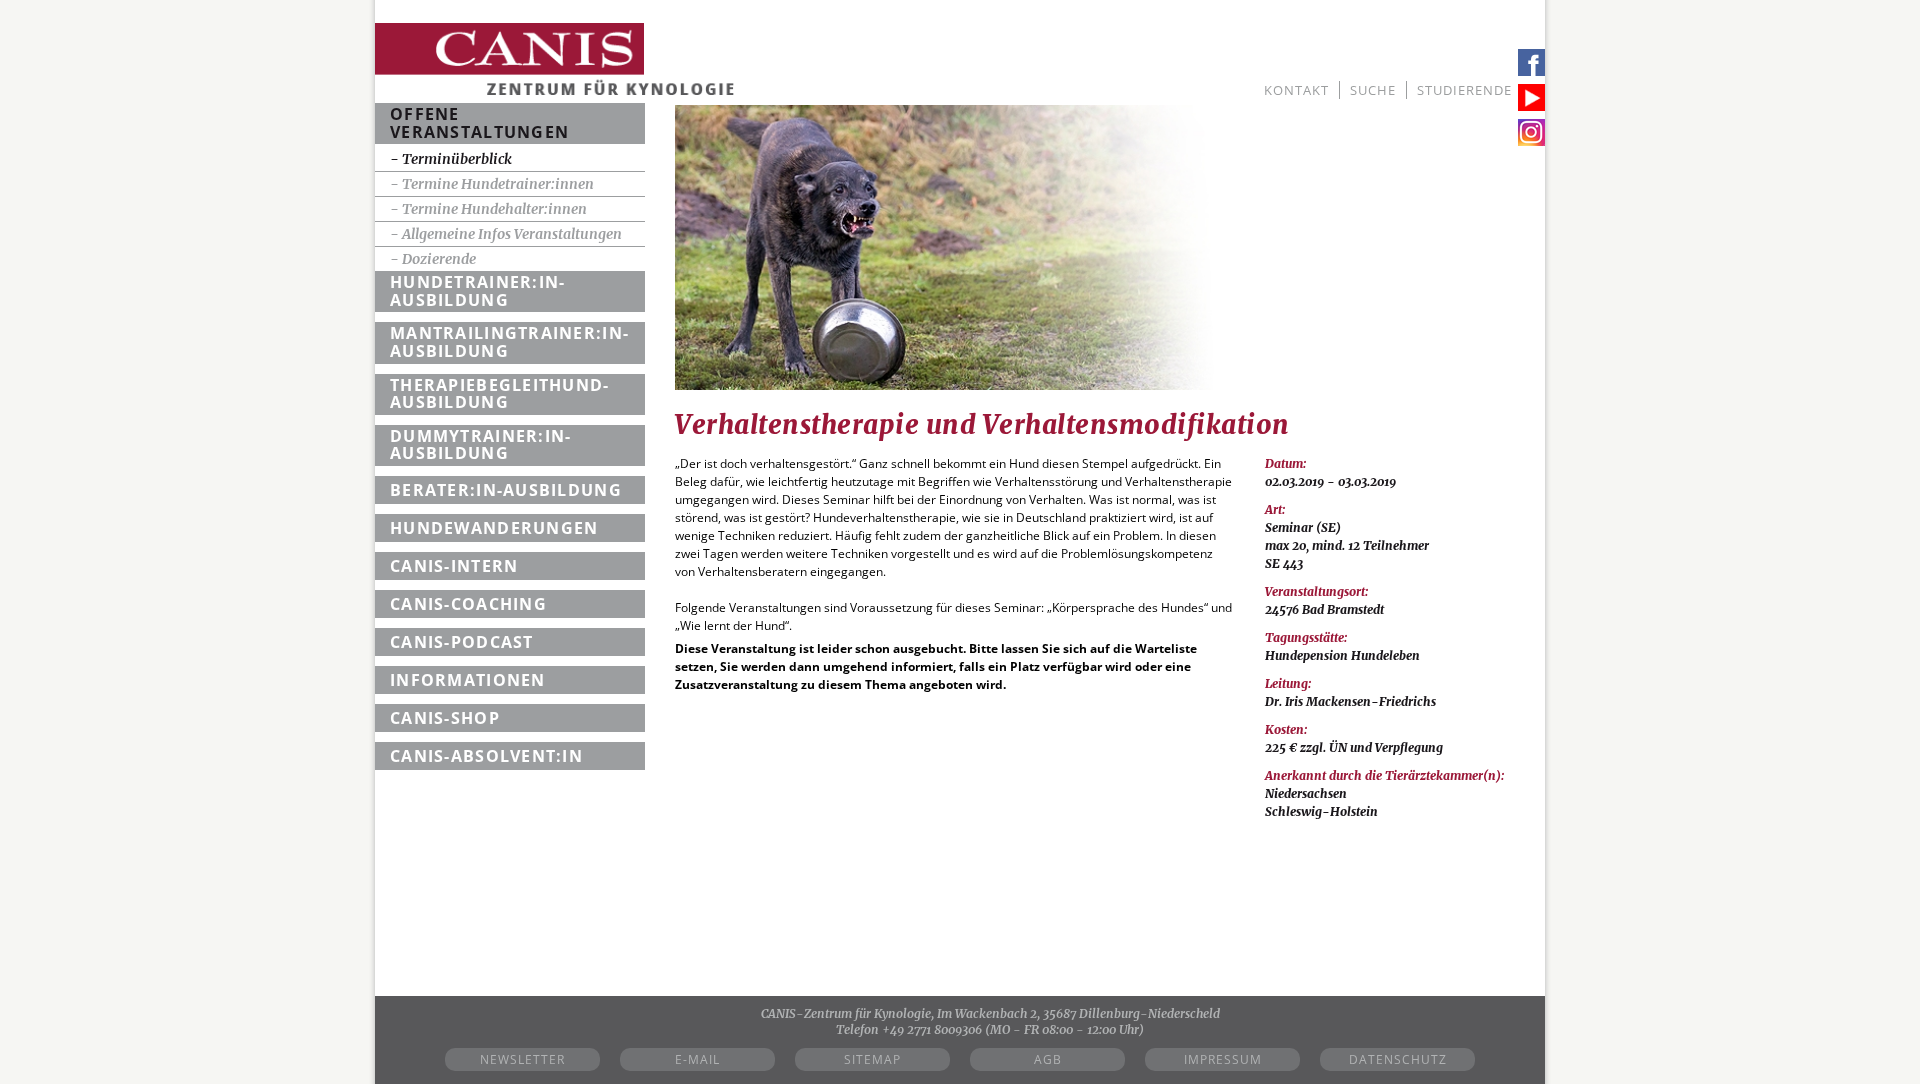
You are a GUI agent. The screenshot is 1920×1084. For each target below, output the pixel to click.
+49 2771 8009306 (932, 1029)
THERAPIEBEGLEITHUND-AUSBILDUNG (500, 394)
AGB (1048, 1059)
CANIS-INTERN (454, 566)
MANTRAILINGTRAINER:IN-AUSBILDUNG (509, 342)
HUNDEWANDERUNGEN (494, 528)
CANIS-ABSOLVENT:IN (486, 756)
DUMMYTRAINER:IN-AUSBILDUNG (480, 445)
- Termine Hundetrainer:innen (492, 184)
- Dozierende (433, 259)
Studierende (1464, 90)
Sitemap (872, 1059)
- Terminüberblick (451, 159)
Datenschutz (1398, 1059)
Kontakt (1296, 90)
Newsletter (522, 1059)
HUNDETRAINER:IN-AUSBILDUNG (477, 291)
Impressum (1223, 1059)
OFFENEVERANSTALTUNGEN (479, 123)
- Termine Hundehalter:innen (488, 209)
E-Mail (697, 1059)
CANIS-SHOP (445, 718)
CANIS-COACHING (468, 604)
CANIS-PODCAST (462, 642)
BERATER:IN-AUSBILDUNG (506, 490)
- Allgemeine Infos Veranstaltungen (506, 234)
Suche (1373, 90)
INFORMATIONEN (468, 680)
